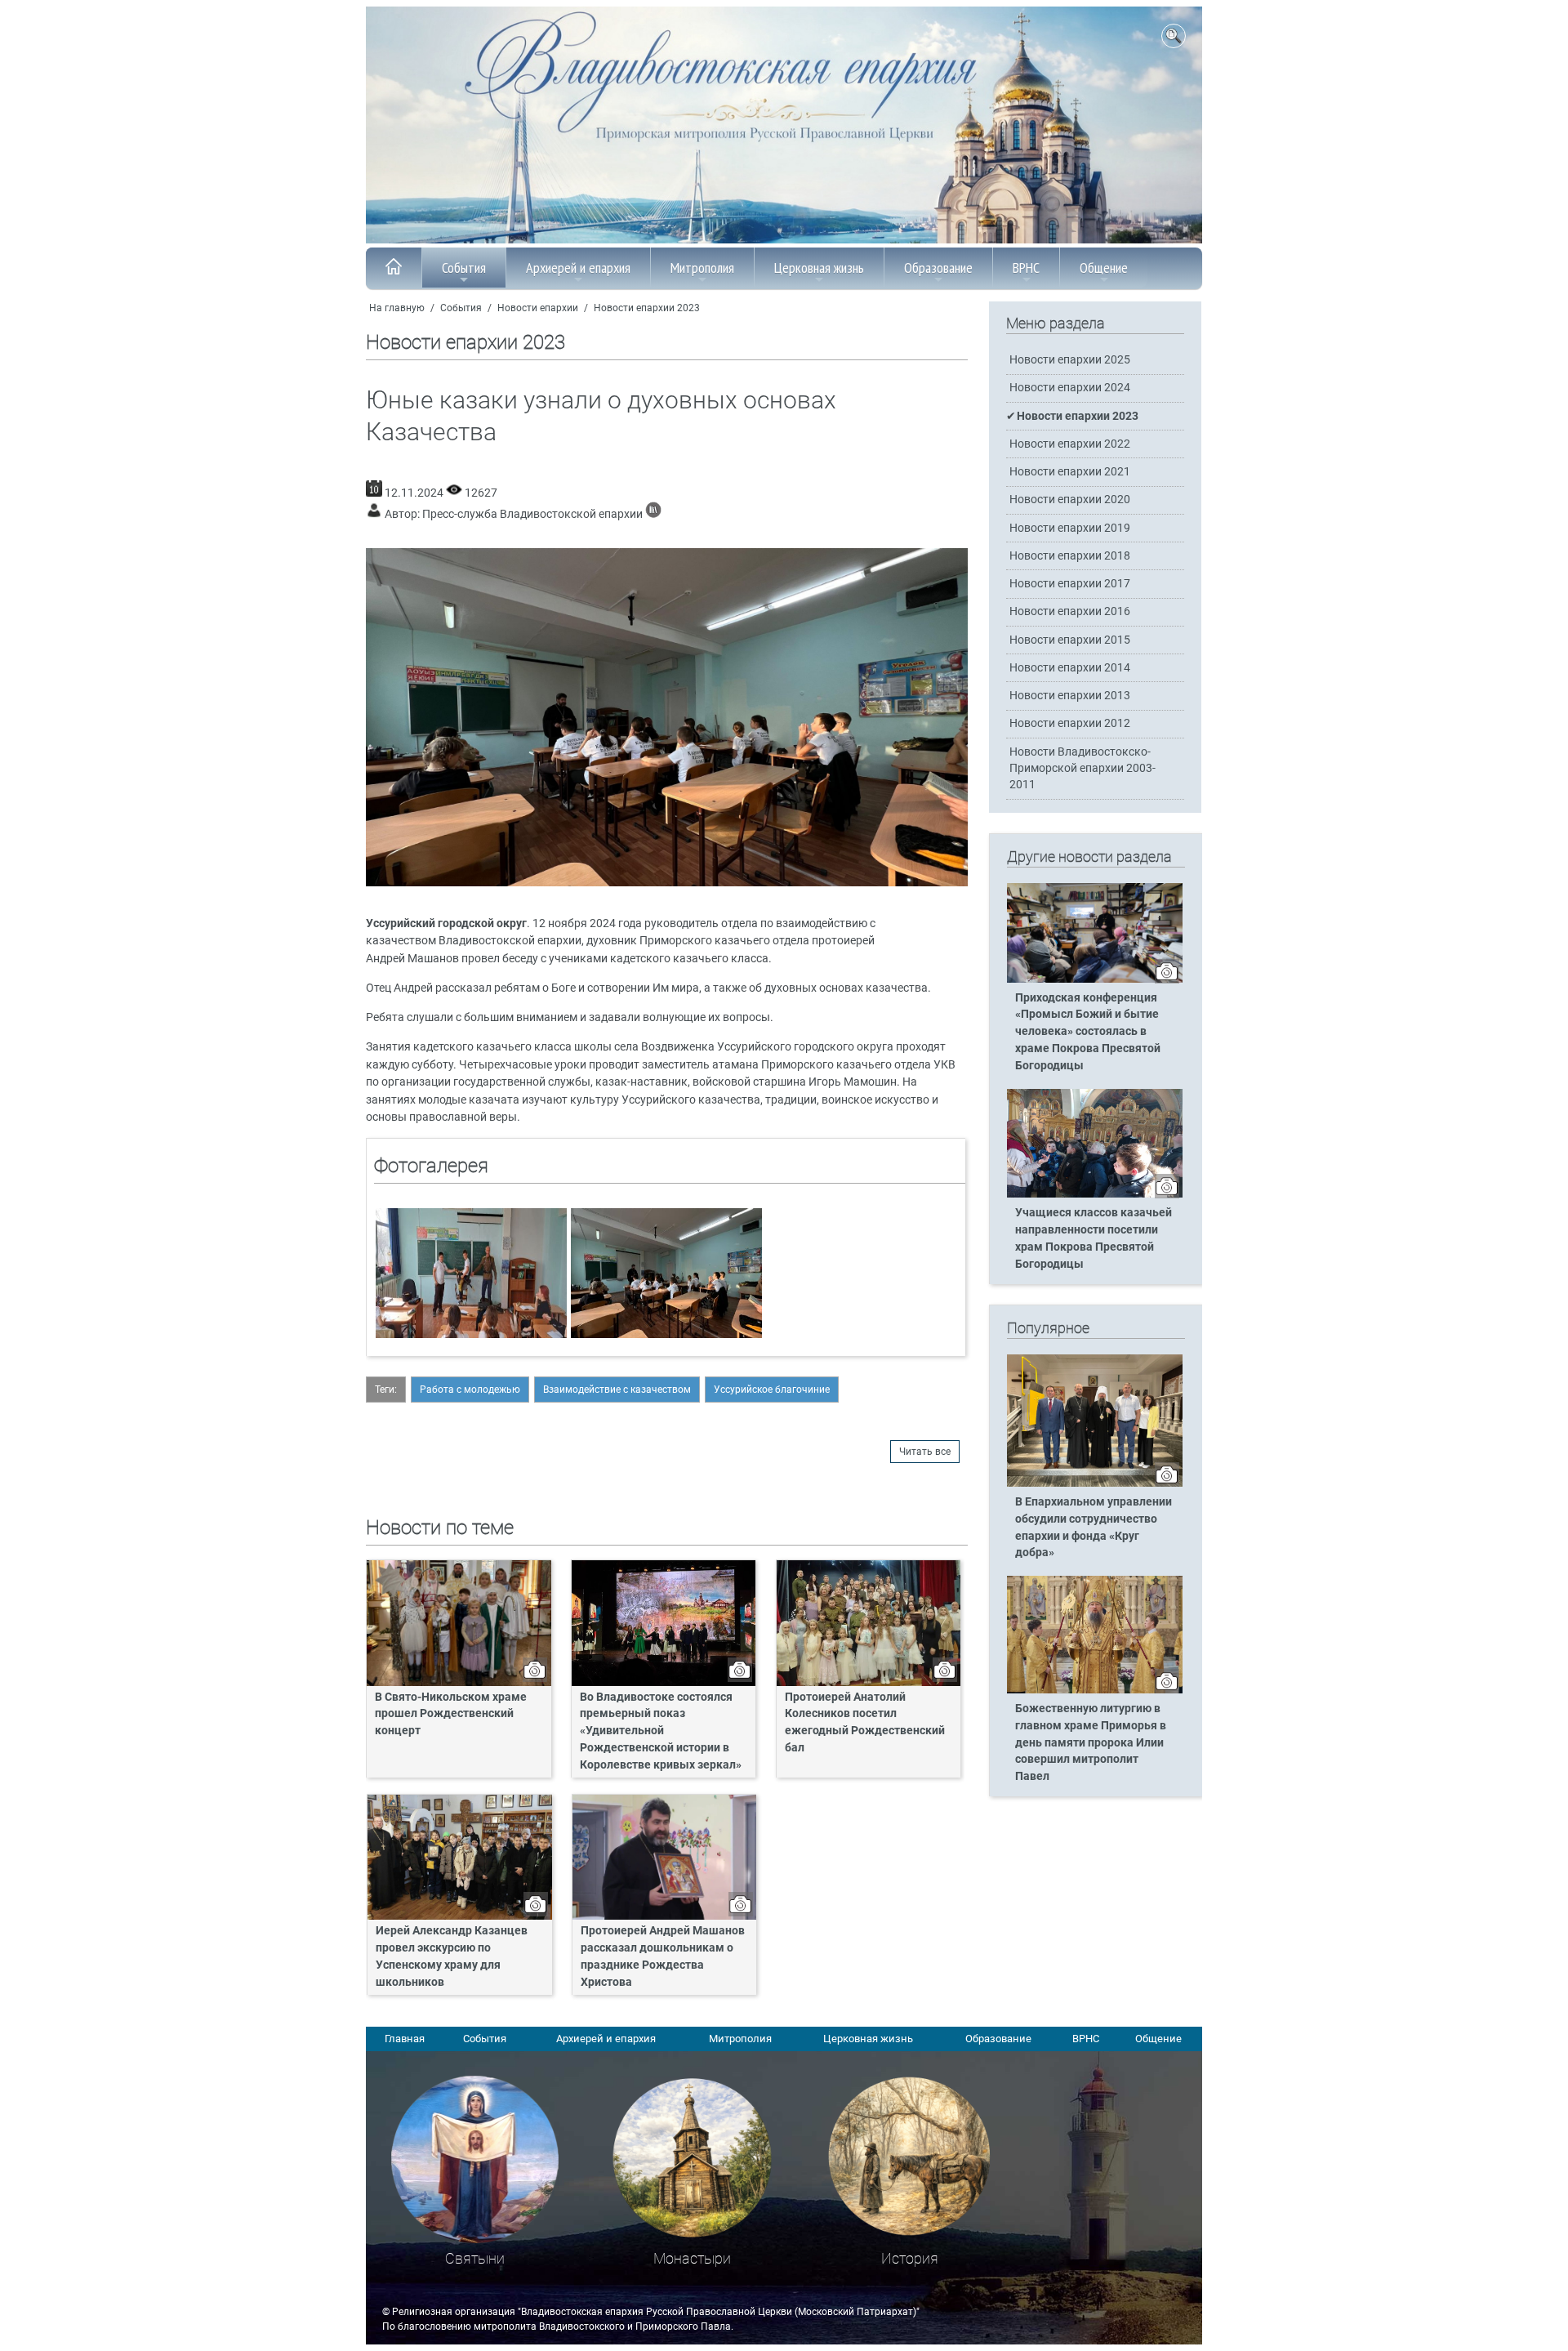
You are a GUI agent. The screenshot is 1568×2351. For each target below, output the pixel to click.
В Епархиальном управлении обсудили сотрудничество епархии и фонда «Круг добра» (1094, 1528)
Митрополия (702, 268)
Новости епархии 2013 (1070, 696)
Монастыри (692, 2258)
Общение (1104, 268)
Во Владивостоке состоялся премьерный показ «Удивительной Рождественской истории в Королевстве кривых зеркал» (661, 1731)
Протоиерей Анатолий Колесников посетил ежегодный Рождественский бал (865, 1723)
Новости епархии (538, 308)
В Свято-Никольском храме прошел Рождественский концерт (451, 1714)
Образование (938, 268)
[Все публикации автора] (653, 514)
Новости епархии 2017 (1070, 584)
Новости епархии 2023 (647, 308)
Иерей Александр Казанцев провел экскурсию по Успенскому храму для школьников (452, 1956)
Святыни (475, 2258)
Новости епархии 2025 (1070, 360)
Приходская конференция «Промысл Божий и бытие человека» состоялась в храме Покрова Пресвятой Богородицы (1088, 1032)
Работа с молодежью (470, 1390)
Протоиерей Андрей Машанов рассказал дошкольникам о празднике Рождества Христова (663, 1956)
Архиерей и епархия (578, 268)
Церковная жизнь (819, 268)
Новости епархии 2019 (1070, 528)
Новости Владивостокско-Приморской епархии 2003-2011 (1082, 768)
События (464, 268)
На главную (397, 308)
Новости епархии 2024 (1070, 388)
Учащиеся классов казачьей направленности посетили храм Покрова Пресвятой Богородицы (1094, 1238)
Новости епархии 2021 (1070, 472)
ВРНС (1026, 268)
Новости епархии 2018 (1070, 556)
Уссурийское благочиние (772, 1390)
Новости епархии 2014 (1070, 668)
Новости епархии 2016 (1070, 611)
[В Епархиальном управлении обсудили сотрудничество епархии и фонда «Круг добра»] (1095, 1483)
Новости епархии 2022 (1070, 444)
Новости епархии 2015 (1070, 640)
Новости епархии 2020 (1070, 500)
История (910, 2258)
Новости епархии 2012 (1070, 723)
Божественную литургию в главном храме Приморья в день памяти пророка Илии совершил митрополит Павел (1091, 1743)
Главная (405, 2039)
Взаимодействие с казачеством (617, 1390)
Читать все (925, 1452)
